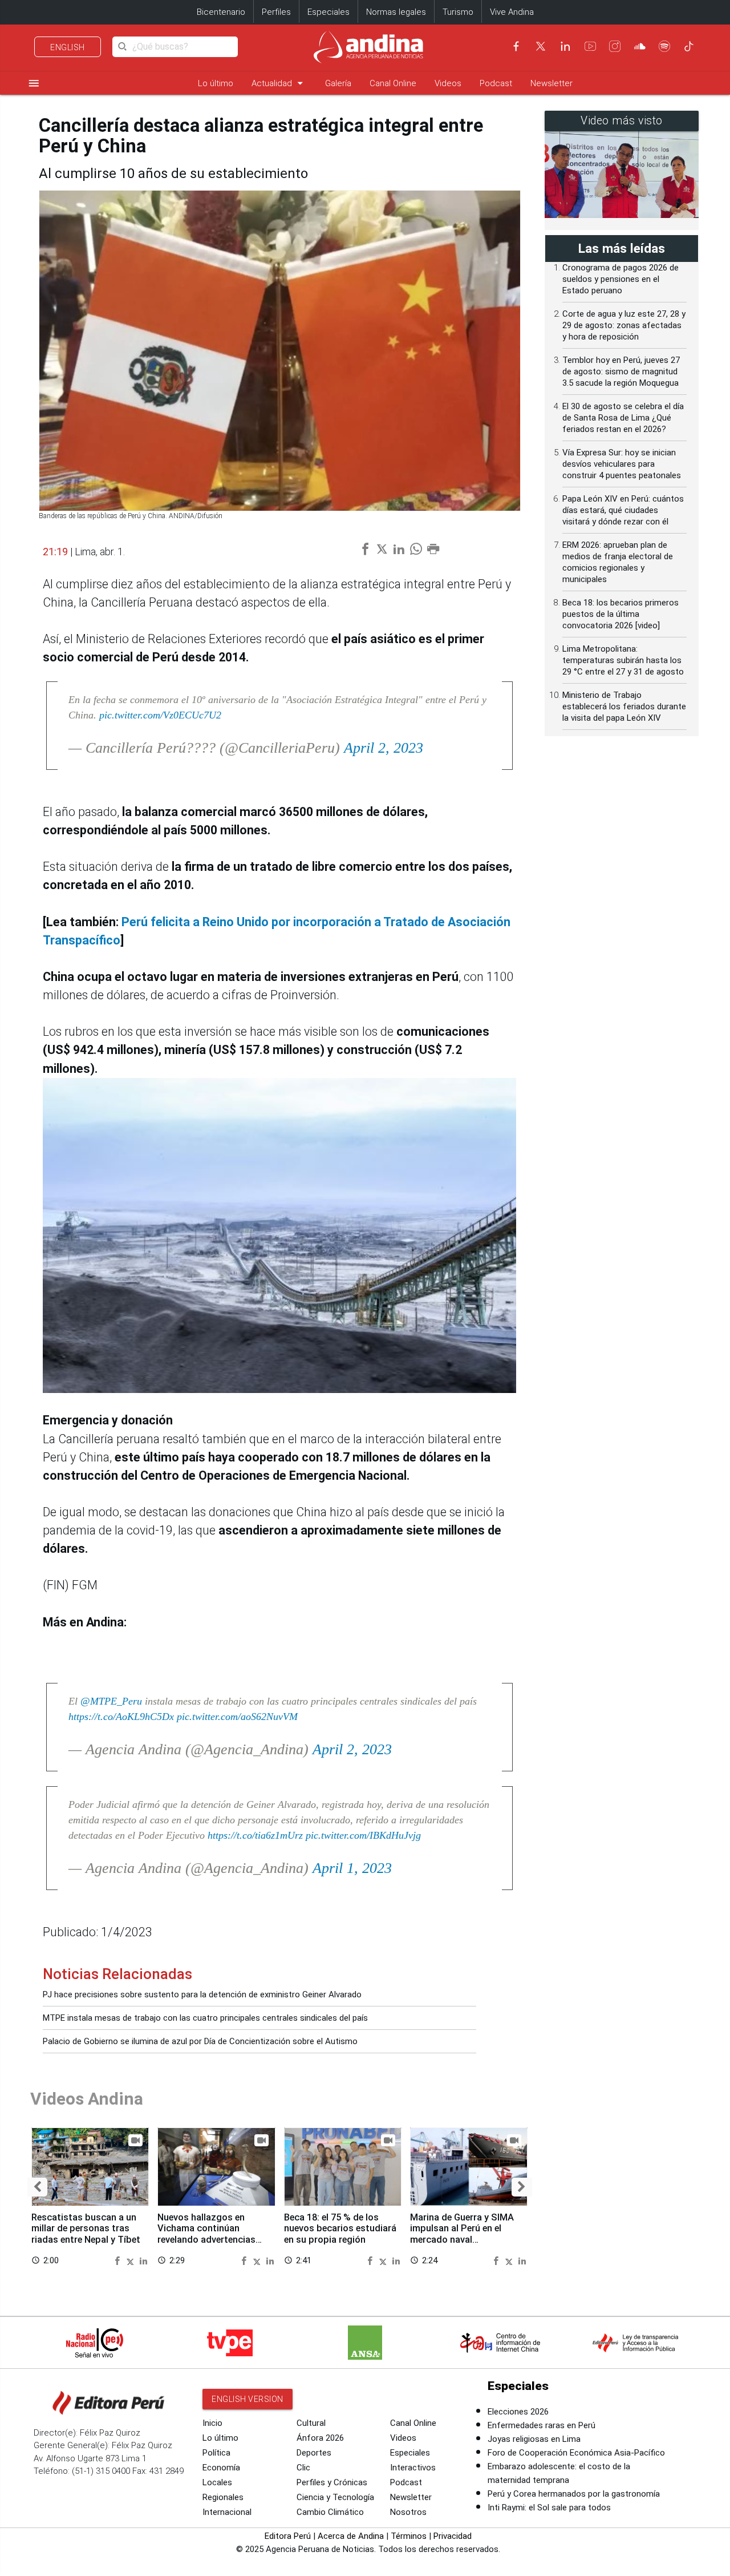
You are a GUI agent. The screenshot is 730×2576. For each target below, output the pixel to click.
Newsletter (551, 83)
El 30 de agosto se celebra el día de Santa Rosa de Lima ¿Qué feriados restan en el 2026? (623, 418)
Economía (221, 2468)
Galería (338, 83)
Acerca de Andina (351, 2536)
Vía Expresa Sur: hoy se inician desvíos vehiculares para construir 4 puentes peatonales (622, 464)
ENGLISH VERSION (248, 2399)
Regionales (223, 2497)
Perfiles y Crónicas (332, 2482)
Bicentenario (221, 12)
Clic (303, 2468)
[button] (37, 2187)
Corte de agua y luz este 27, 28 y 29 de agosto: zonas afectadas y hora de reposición (624, 325)
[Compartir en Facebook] (119, 2260)
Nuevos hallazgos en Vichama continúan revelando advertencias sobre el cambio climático (212, 2234)
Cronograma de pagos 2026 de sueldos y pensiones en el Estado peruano (620, 279)
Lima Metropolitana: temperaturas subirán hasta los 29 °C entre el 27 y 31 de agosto (623, 660)
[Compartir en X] (132, 2260)
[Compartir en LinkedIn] (143, 2260)
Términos (409, 2536)
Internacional (227, 2512)
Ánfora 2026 (320, 2438)
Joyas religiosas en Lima (534, 2439)
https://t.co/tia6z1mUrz (255, 1835)
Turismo (458, 12)
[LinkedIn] (565, 46)
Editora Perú (288, 2536)
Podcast (496, 83)
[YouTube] (590, 46)
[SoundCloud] (640, 46)
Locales (217, 2482)
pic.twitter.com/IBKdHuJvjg (363, 1835)
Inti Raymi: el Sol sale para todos (549, 2508)
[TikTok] (689, 46)
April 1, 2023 (352, 1868)
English (68, 47)
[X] (541, 46)
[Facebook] (516, 46)
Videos (448, 83)
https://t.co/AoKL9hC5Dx (121, 1717)
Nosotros (408, 2512)
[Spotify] (664, 46)
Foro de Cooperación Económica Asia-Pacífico (576, 2453)
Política (216, 2453)
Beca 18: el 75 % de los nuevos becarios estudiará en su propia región (340, 2229)
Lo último (216, 83)
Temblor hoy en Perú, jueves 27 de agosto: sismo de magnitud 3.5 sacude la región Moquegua (621, 372)
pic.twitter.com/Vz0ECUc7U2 (160, 715)
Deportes (314, 2453)
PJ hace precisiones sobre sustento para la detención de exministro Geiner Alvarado (202, 1994)
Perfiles (276, 12)
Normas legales (396, 12)
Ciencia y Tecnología (335, 2497)
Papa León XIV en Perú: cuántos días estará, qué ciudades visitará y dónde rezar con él (623, 510)
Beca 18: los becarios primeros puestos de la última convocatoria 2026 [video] (620, 614)
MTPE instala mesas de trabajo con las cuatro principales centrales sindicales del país (205, 2018)
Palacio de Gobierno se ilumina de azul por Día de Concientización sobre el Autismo (200, 2041)
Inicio (212, 2423)
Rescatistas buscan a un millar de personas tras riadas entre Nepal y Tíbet (86, 2229)
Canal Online (393, 83)
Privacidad (453, 2536)
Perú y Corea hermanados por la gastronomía (574, 2494)
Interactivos (413, 2468)
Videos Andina (87, 2099)
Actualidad (279, 83)
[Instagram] (615, 46)
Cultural (311, 2423)
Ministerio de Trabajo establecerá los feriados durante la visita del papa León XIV (624, 706)
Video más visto (622, 121)
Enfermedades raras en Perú (542, 2425)
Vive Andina (512, 12)
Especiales (328, 12)
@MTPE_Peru (111, 1701)
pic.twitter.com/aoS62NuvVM (237, 1717)
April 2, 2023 (384, 748)
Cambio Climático (330, 2512)
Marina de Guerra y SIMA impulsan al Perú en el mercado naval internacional (462, 2234)
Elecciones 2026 (518, 2412)
